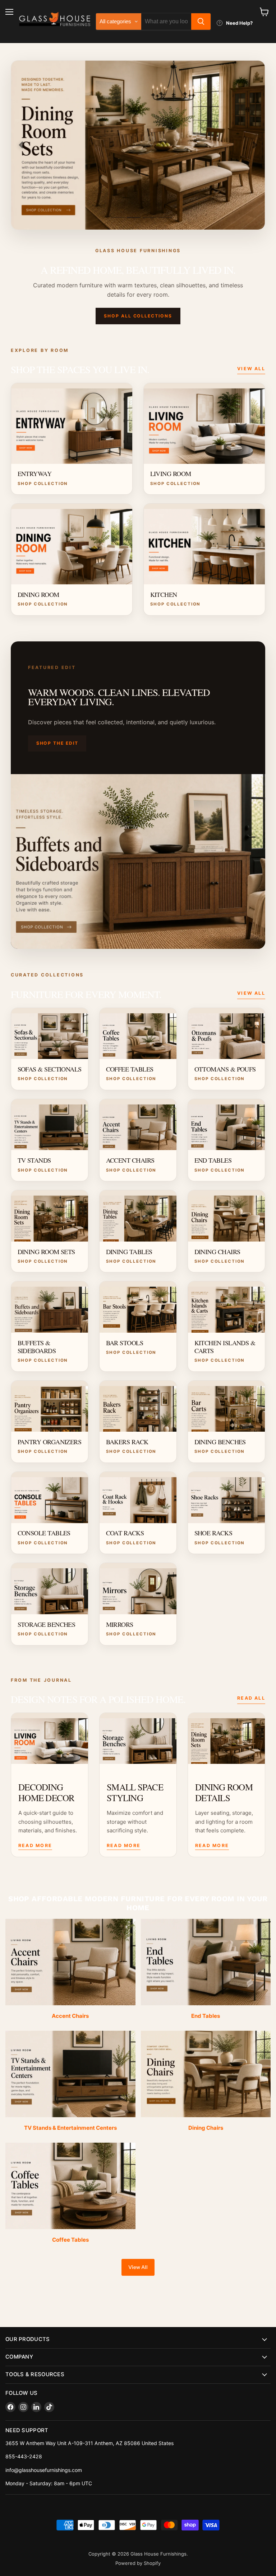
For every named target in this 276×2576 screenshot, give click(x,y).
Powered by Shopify (138, 2563)
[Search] (201, 22)
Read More (35, 1845)
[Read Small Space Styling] (138, 1739)
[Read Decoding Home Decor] (50, 1739)
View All (251, 369)
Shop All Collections (138, 316)
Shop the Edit (57, 743)
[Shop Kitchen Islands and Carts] (138, 145)
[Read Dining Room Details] (226, 1739)
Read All (251, 1698)
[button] (21, 145)
